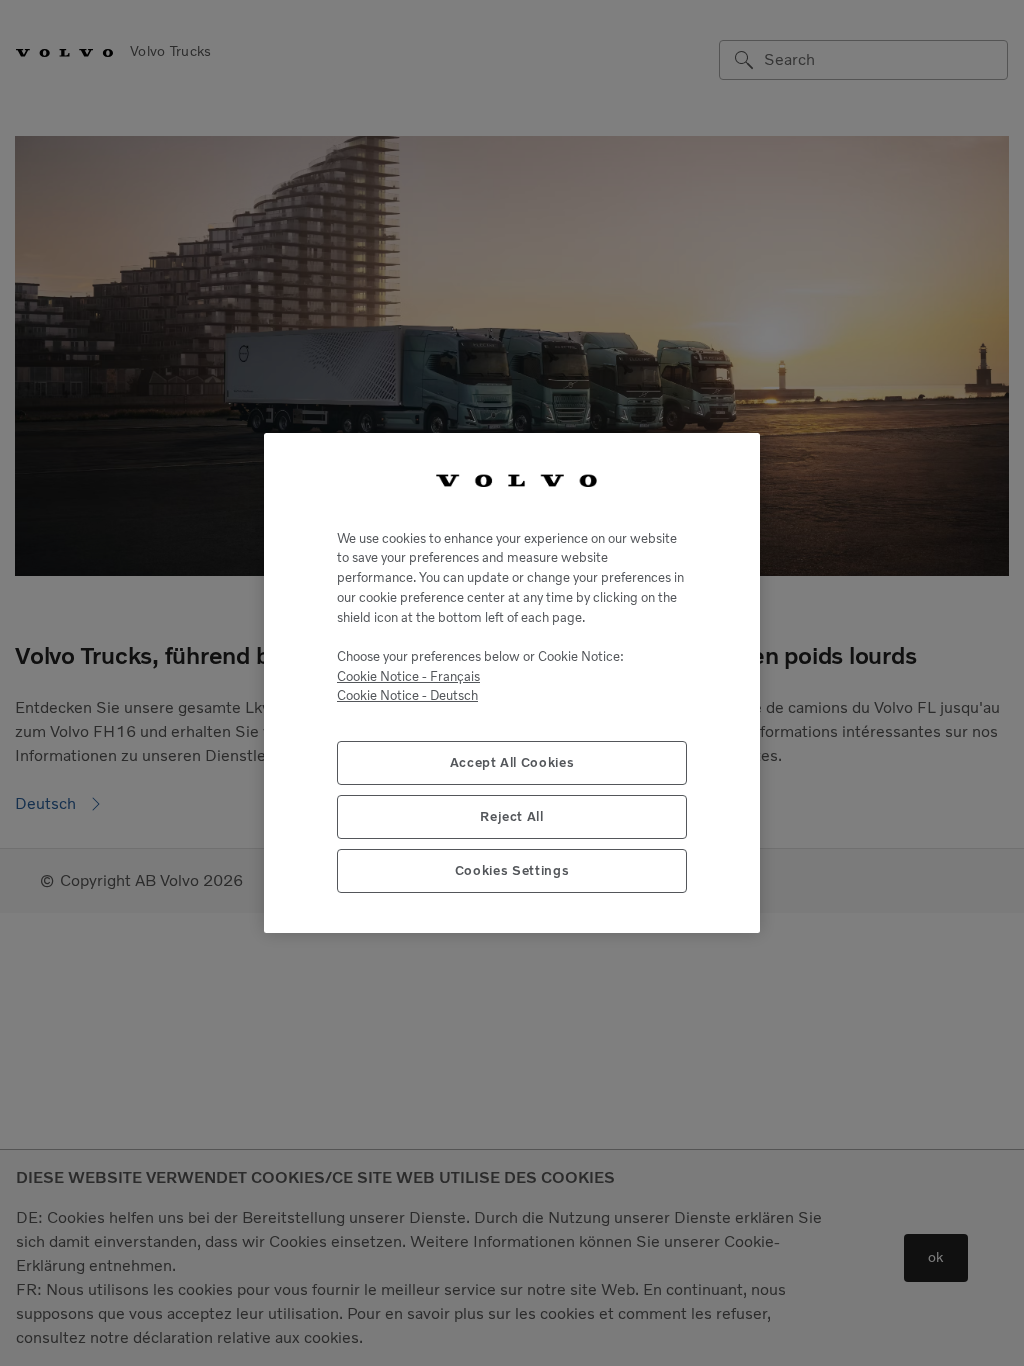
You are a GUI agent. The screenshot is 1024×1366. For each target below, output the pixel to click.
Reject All (512, 816)
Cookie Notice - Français (408, 676)
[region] (512, 683)
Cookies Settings (512, 870)
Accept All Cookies (512, 762)
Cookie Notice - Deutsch (407, 695)
